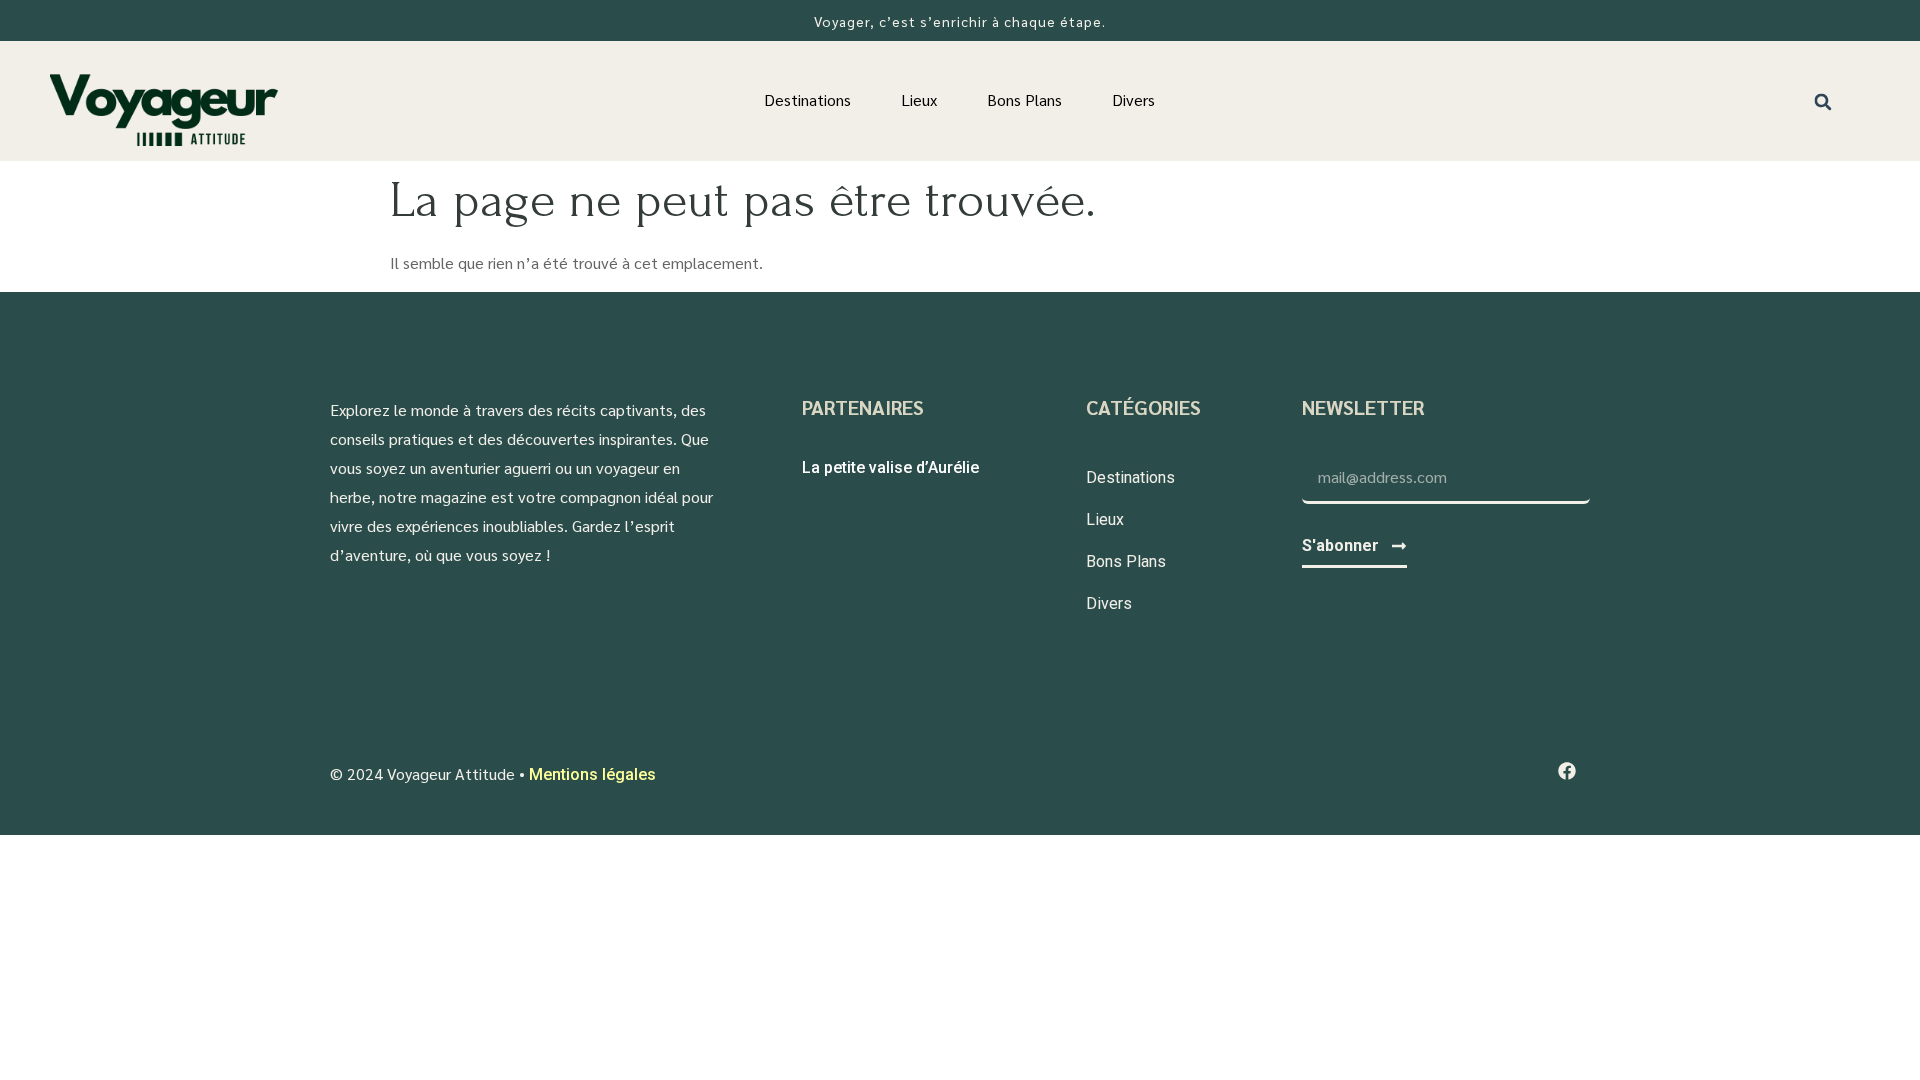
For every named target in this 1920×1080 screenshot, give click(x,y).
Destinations (807, 99)
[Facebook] (1566, 771)
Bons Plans (1024, 99)
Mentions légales (592, 774)
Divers (1133, 99)
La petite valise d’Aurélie (890, 467)
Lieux (919, 99)
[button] (1823, 101)
